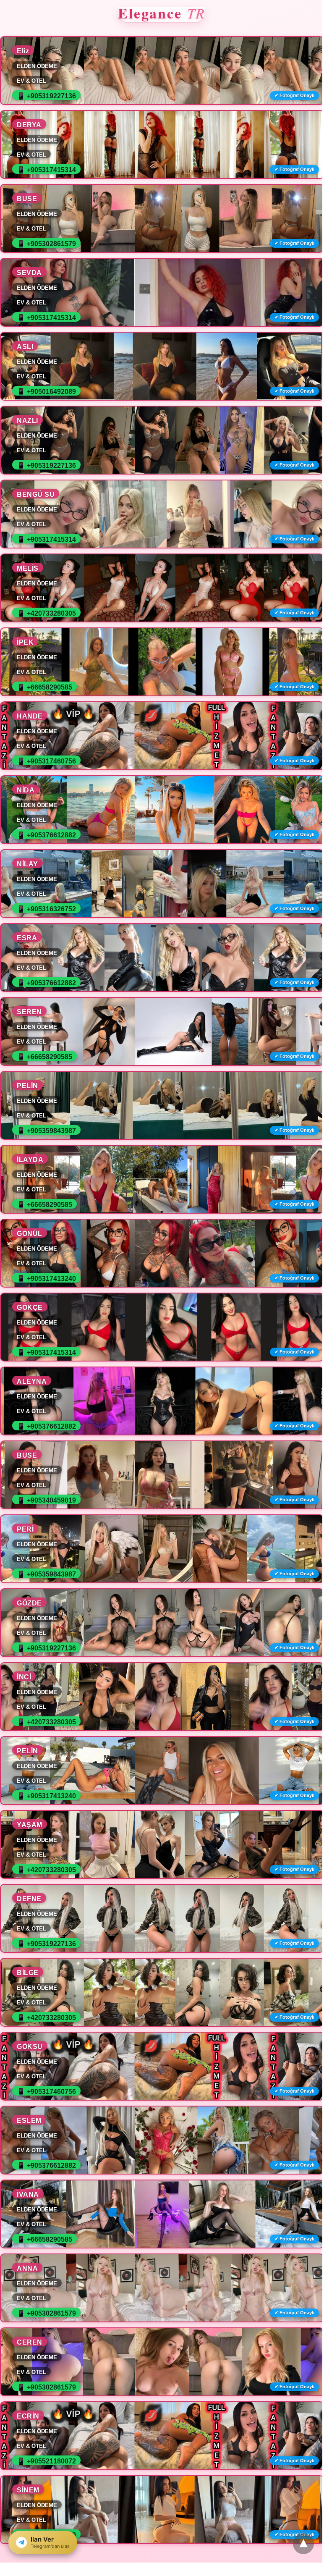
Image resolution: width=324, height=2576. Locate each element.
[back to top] (303, 2544)
